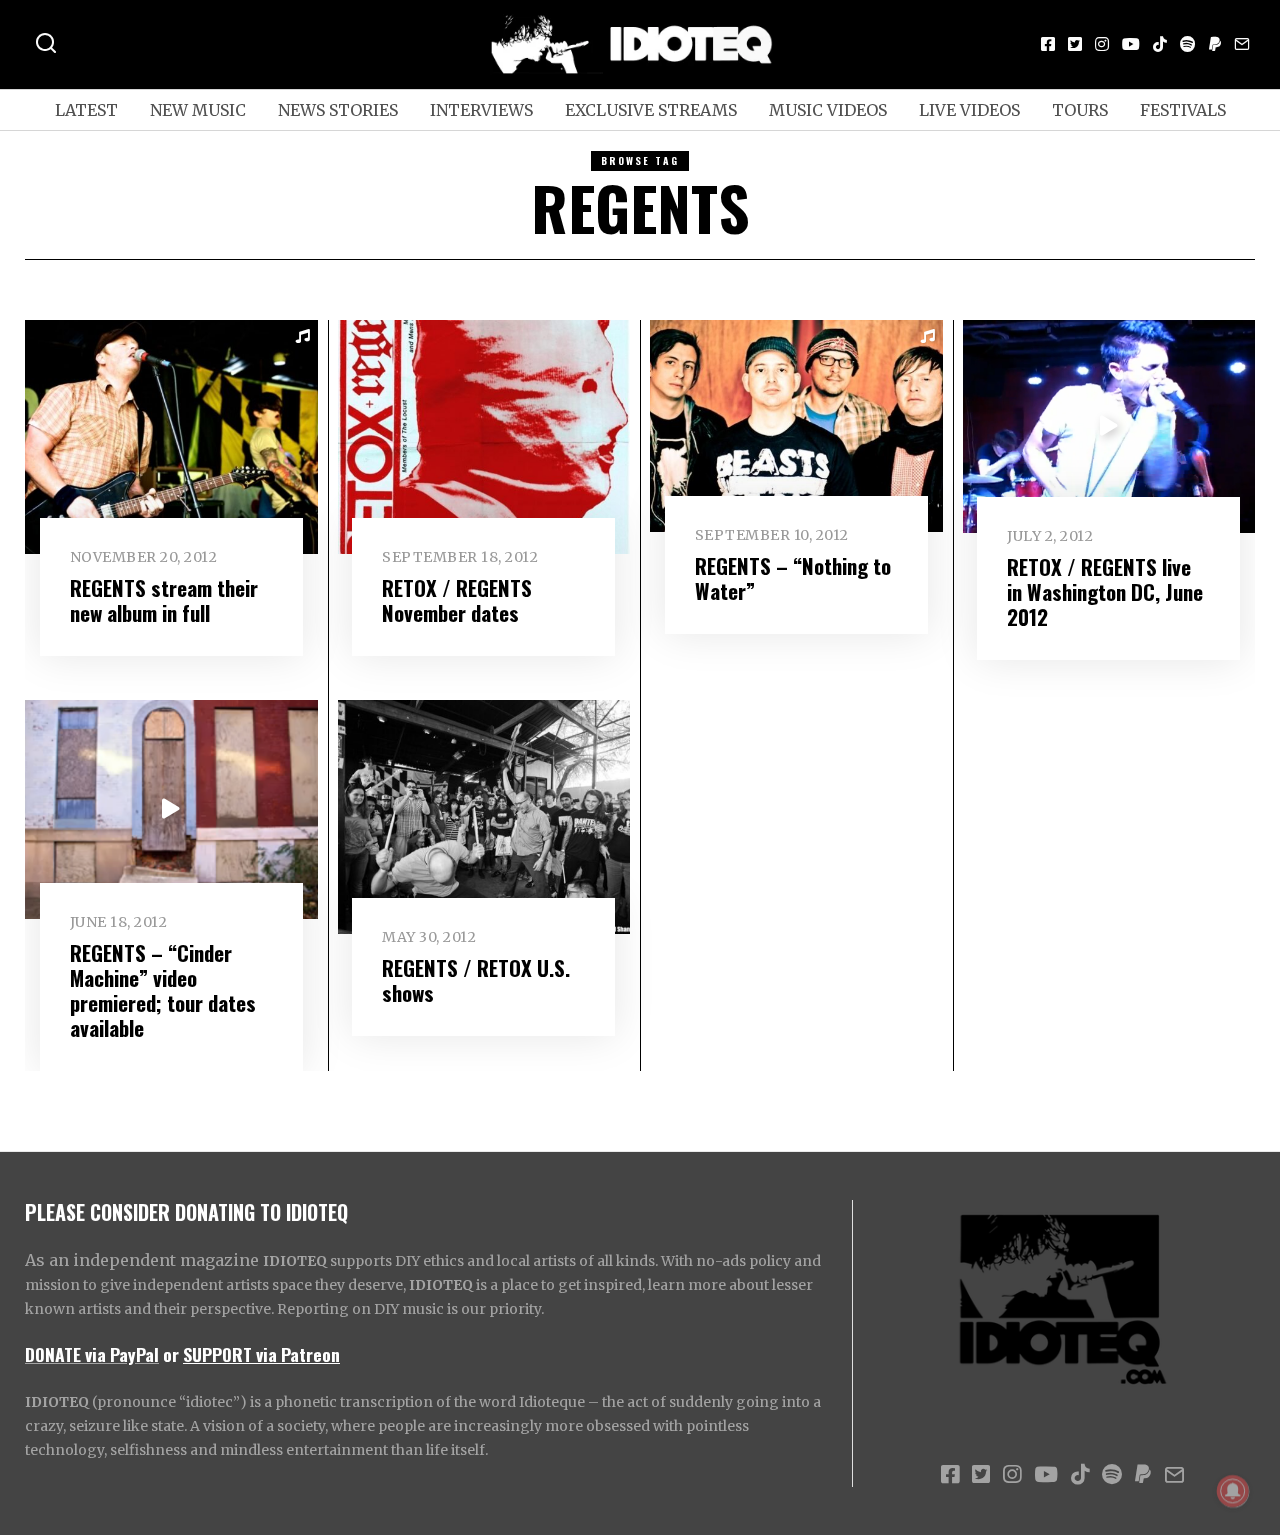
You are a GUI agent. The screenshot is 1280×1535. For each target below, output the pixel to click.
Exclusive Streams (651, 110)
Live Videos (969, 110)
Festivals (1183, 110)
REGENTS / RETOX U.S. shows (476, 980)
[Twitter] (1075, 44)
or (171, 1354)
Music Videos (828, 110)
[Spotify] (1188, 44)
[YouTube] (1131, 44)
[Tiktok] (1160, 44)
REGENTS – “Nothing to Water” (793, 578)
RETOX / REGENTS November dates (457, 600)
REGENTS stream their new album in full (164, 600)
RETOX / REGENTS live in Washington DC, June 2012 (1105, 591)
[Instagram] (1102, 44)
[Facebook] (1048, 44)
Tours (1080, 110)
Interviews (481, 110)
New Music (198, 110)
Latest (86, 110)
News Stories (338, 110)
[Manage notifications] (1233, 1491)
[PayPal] (1215, 44)
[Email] (1242, 44)
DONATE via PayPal (92, 1354)
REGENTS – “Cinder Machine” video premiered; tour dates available (163, 990)
